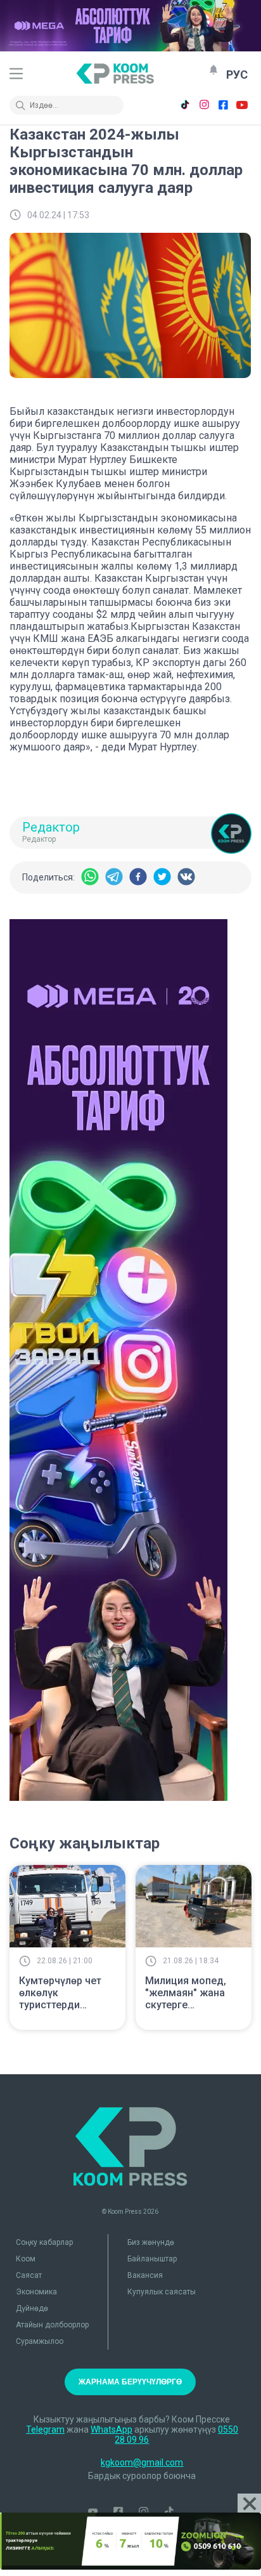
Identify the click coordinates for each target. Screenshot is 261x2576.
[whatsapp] (90, 878)
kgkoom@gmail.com (142, 2462)
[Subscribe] (213, 70)
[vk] (186, 878)
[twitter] (162, 878)
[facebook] (138, 878)
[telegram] (114, 878)
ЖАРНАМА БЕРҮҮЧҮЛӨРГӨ (130, 2382)
